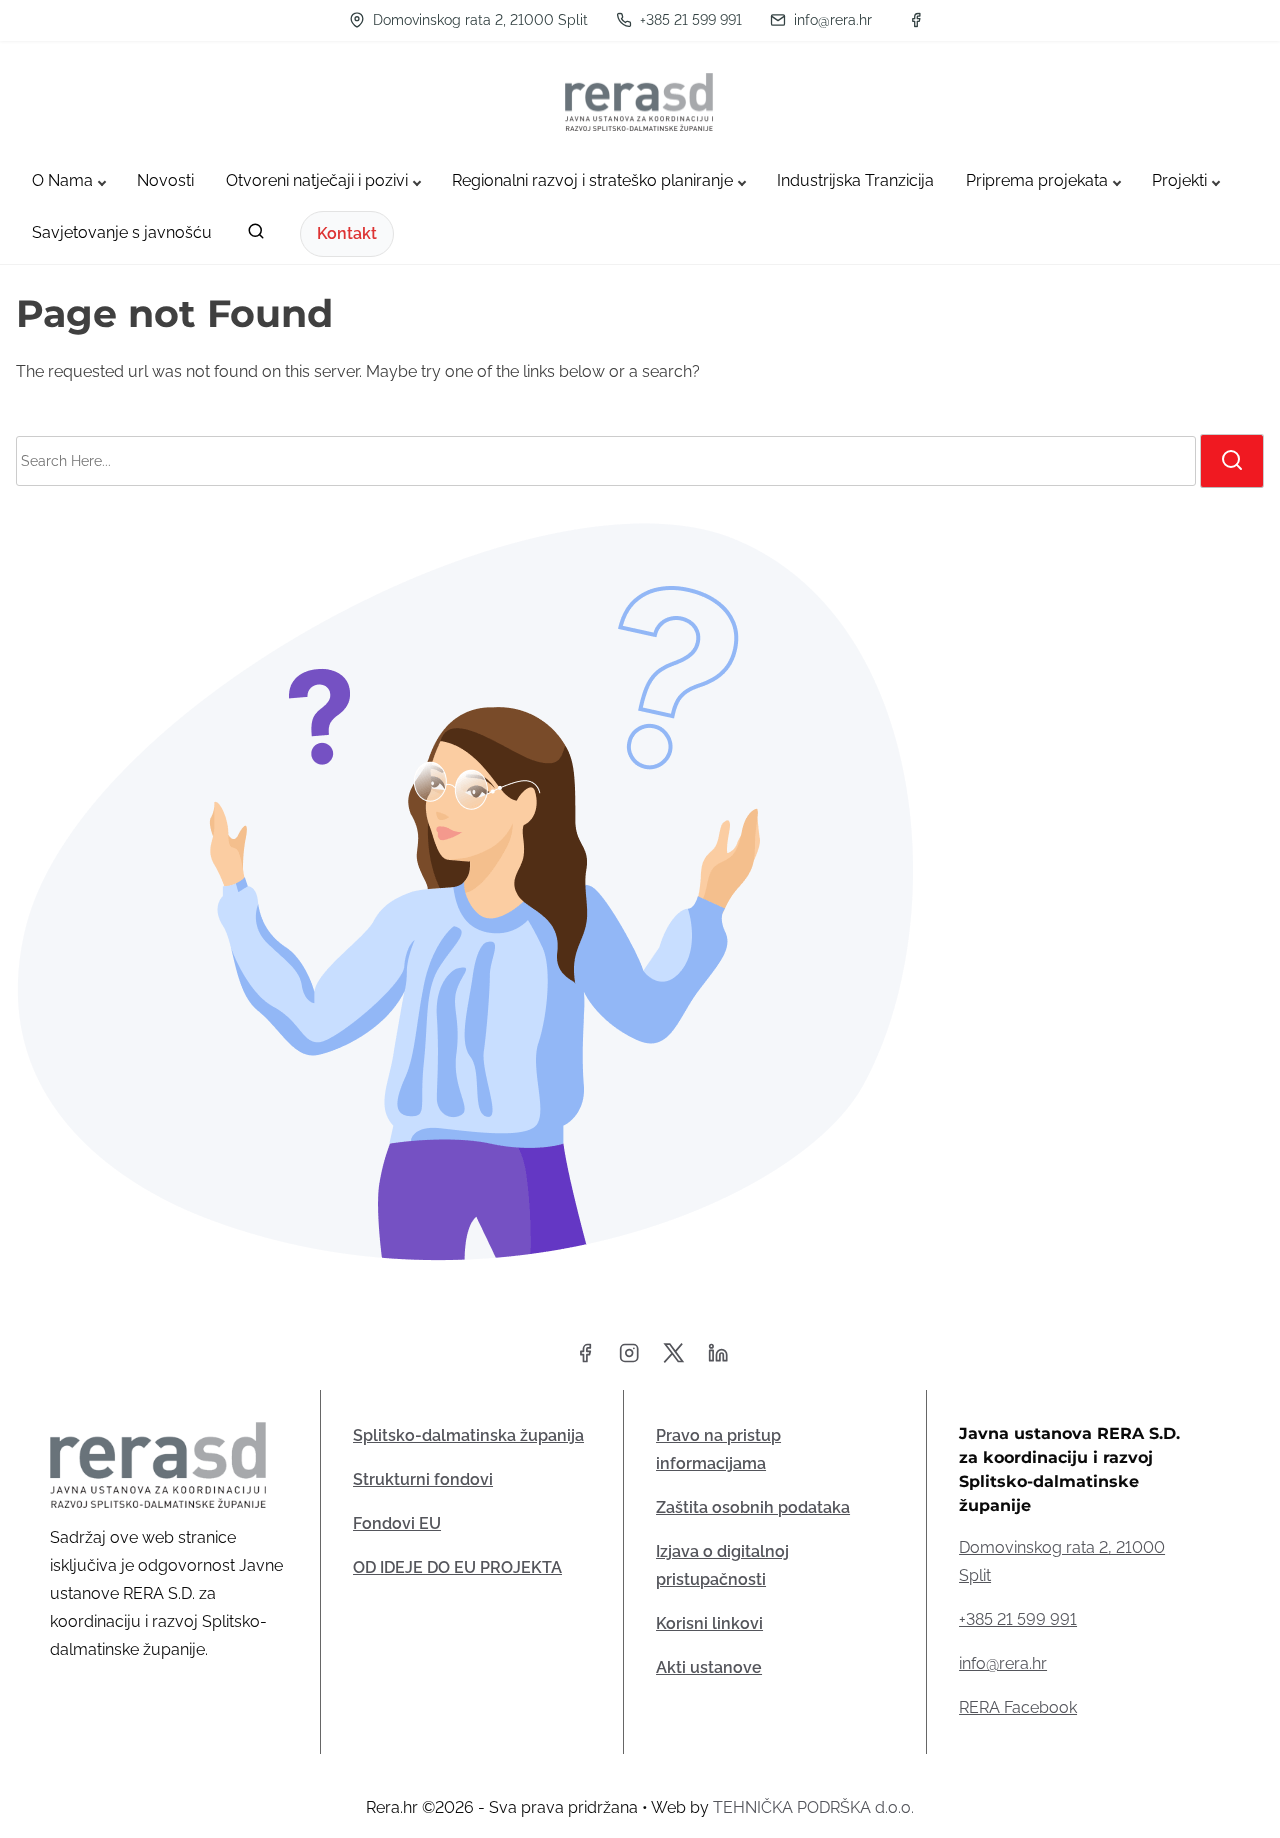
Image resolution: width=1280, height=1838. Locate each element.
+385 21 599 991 (689, 20)
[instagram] (629, 1359)
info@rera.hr (831, 20)
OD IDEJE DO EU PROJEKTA (457, 1567)
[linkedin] (718, 1359)
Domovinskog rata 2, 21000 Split (478, 20)
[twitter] (673, 1359)
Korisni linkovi (709, 1623)
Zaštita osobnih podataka (753, 1507)
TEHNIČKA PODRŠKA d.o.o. (813, 1807)
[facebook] (916, 20)
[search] (256, 235)
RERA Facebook (1018, 1707)
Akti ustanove (709, 1667)
